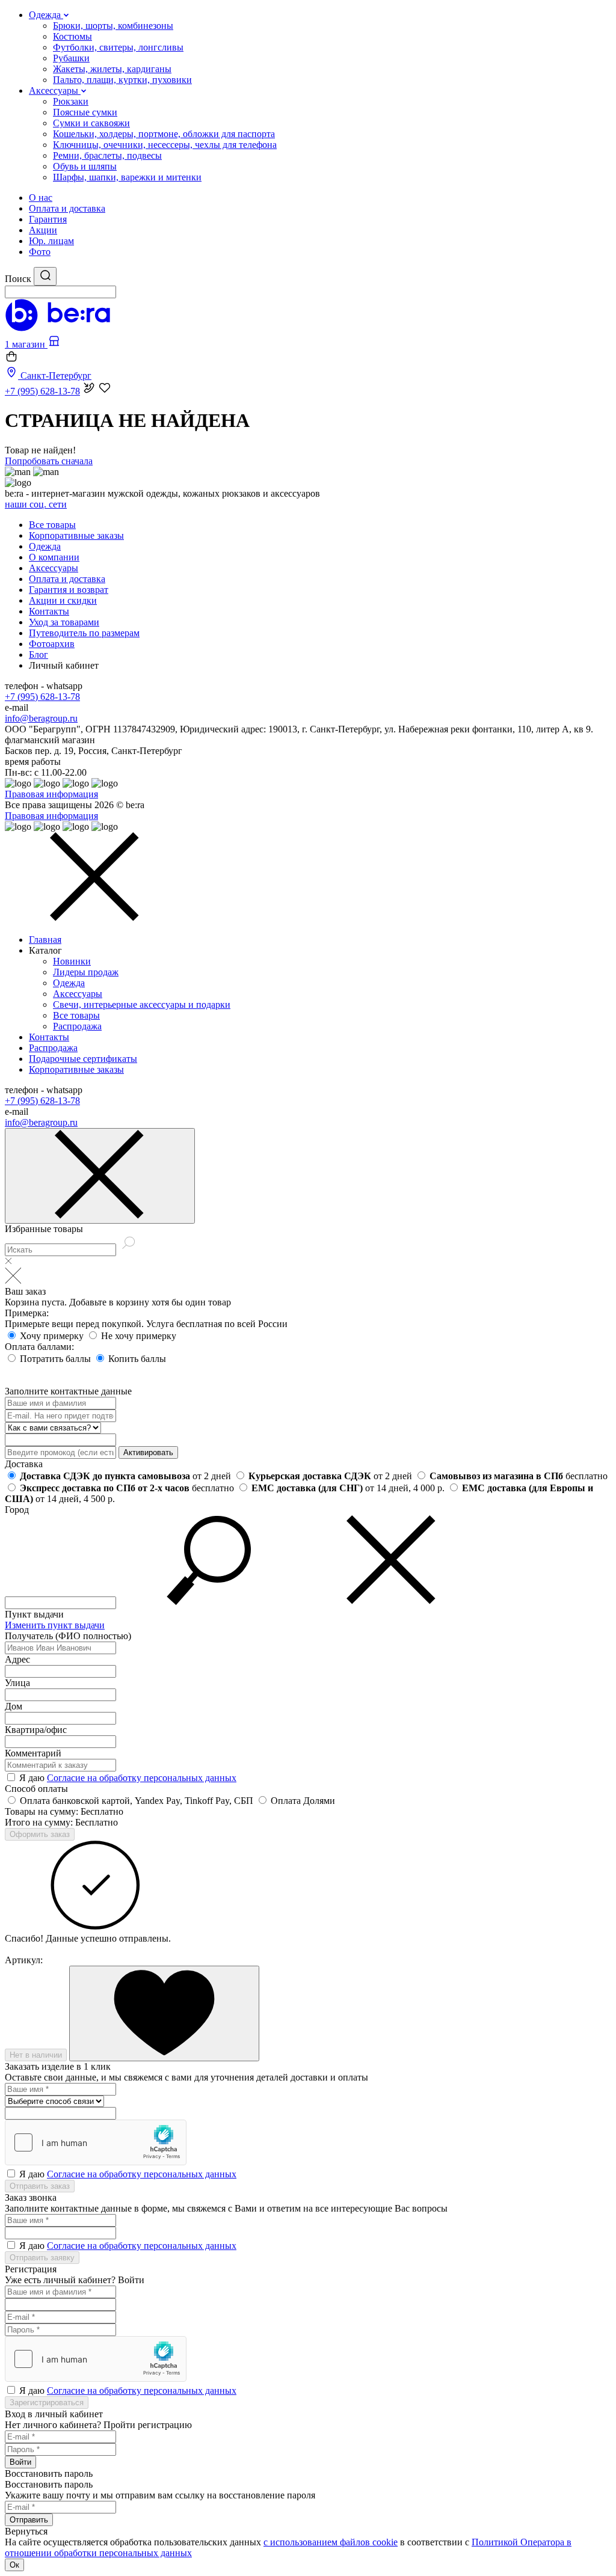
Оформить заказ (40, 1834)
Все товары (52, 525)
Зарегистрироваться (47, 2403)
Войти (20, 2462)
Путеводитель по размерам (84, 633)
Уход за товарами (64, 622)
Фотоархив (52, 644)
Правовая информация (51, 794)
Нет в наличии (36, 2055)
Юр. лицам (51, 241)
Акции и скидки (63, 600)
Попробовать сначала (49, 461)
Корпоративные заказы (76, 535)
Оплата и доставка (67, 208)
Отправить (29, 2520)
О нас (41, 198)
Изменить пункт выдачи (55, 1625)
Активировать (148, 1452)
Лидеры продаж (86, 972)
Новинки (72, 961)
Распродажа (77, 1026)
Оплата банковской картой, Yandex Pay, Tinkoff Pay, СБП (138, 1801)
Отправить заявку (42, 2258)
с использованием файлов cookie (331, 2542)
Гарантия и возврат (69, 590)
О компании (54, 557)
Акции (43, 230)
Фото (40, 252)
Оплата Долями (303, 1801)
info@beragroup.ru (41, 718)
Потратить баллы (57, 1359)
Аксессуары (54, 568)
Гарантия (48, 219)
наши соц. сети (36, 504)
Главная (45, 940)
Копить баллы (137, 1359)
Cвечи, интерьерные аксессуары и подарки (142, 1004)
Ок (14, 2565)
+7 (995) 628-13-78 (42, 697)
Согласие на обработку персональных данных (142, 1778)
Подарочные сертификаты (83, 1059)
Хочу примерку (53, 1336)
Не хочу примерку (139, 1336)
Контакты (49, 611)
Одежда (45, 546)
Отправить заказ (40, 2186)
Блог (38, 655)
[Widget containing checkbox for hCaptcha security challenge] (96, 2142)
